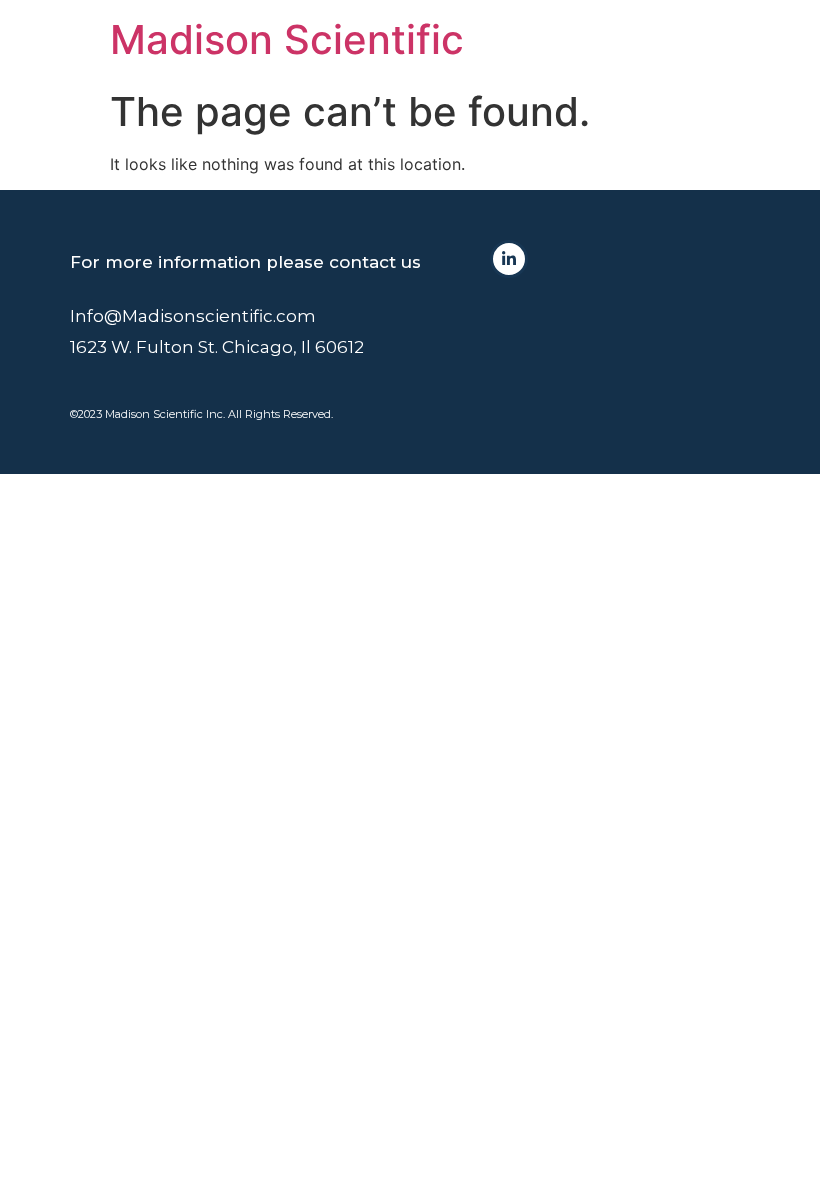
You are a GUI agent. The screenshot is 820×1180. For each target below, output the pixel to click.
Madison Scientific (287, 39)
